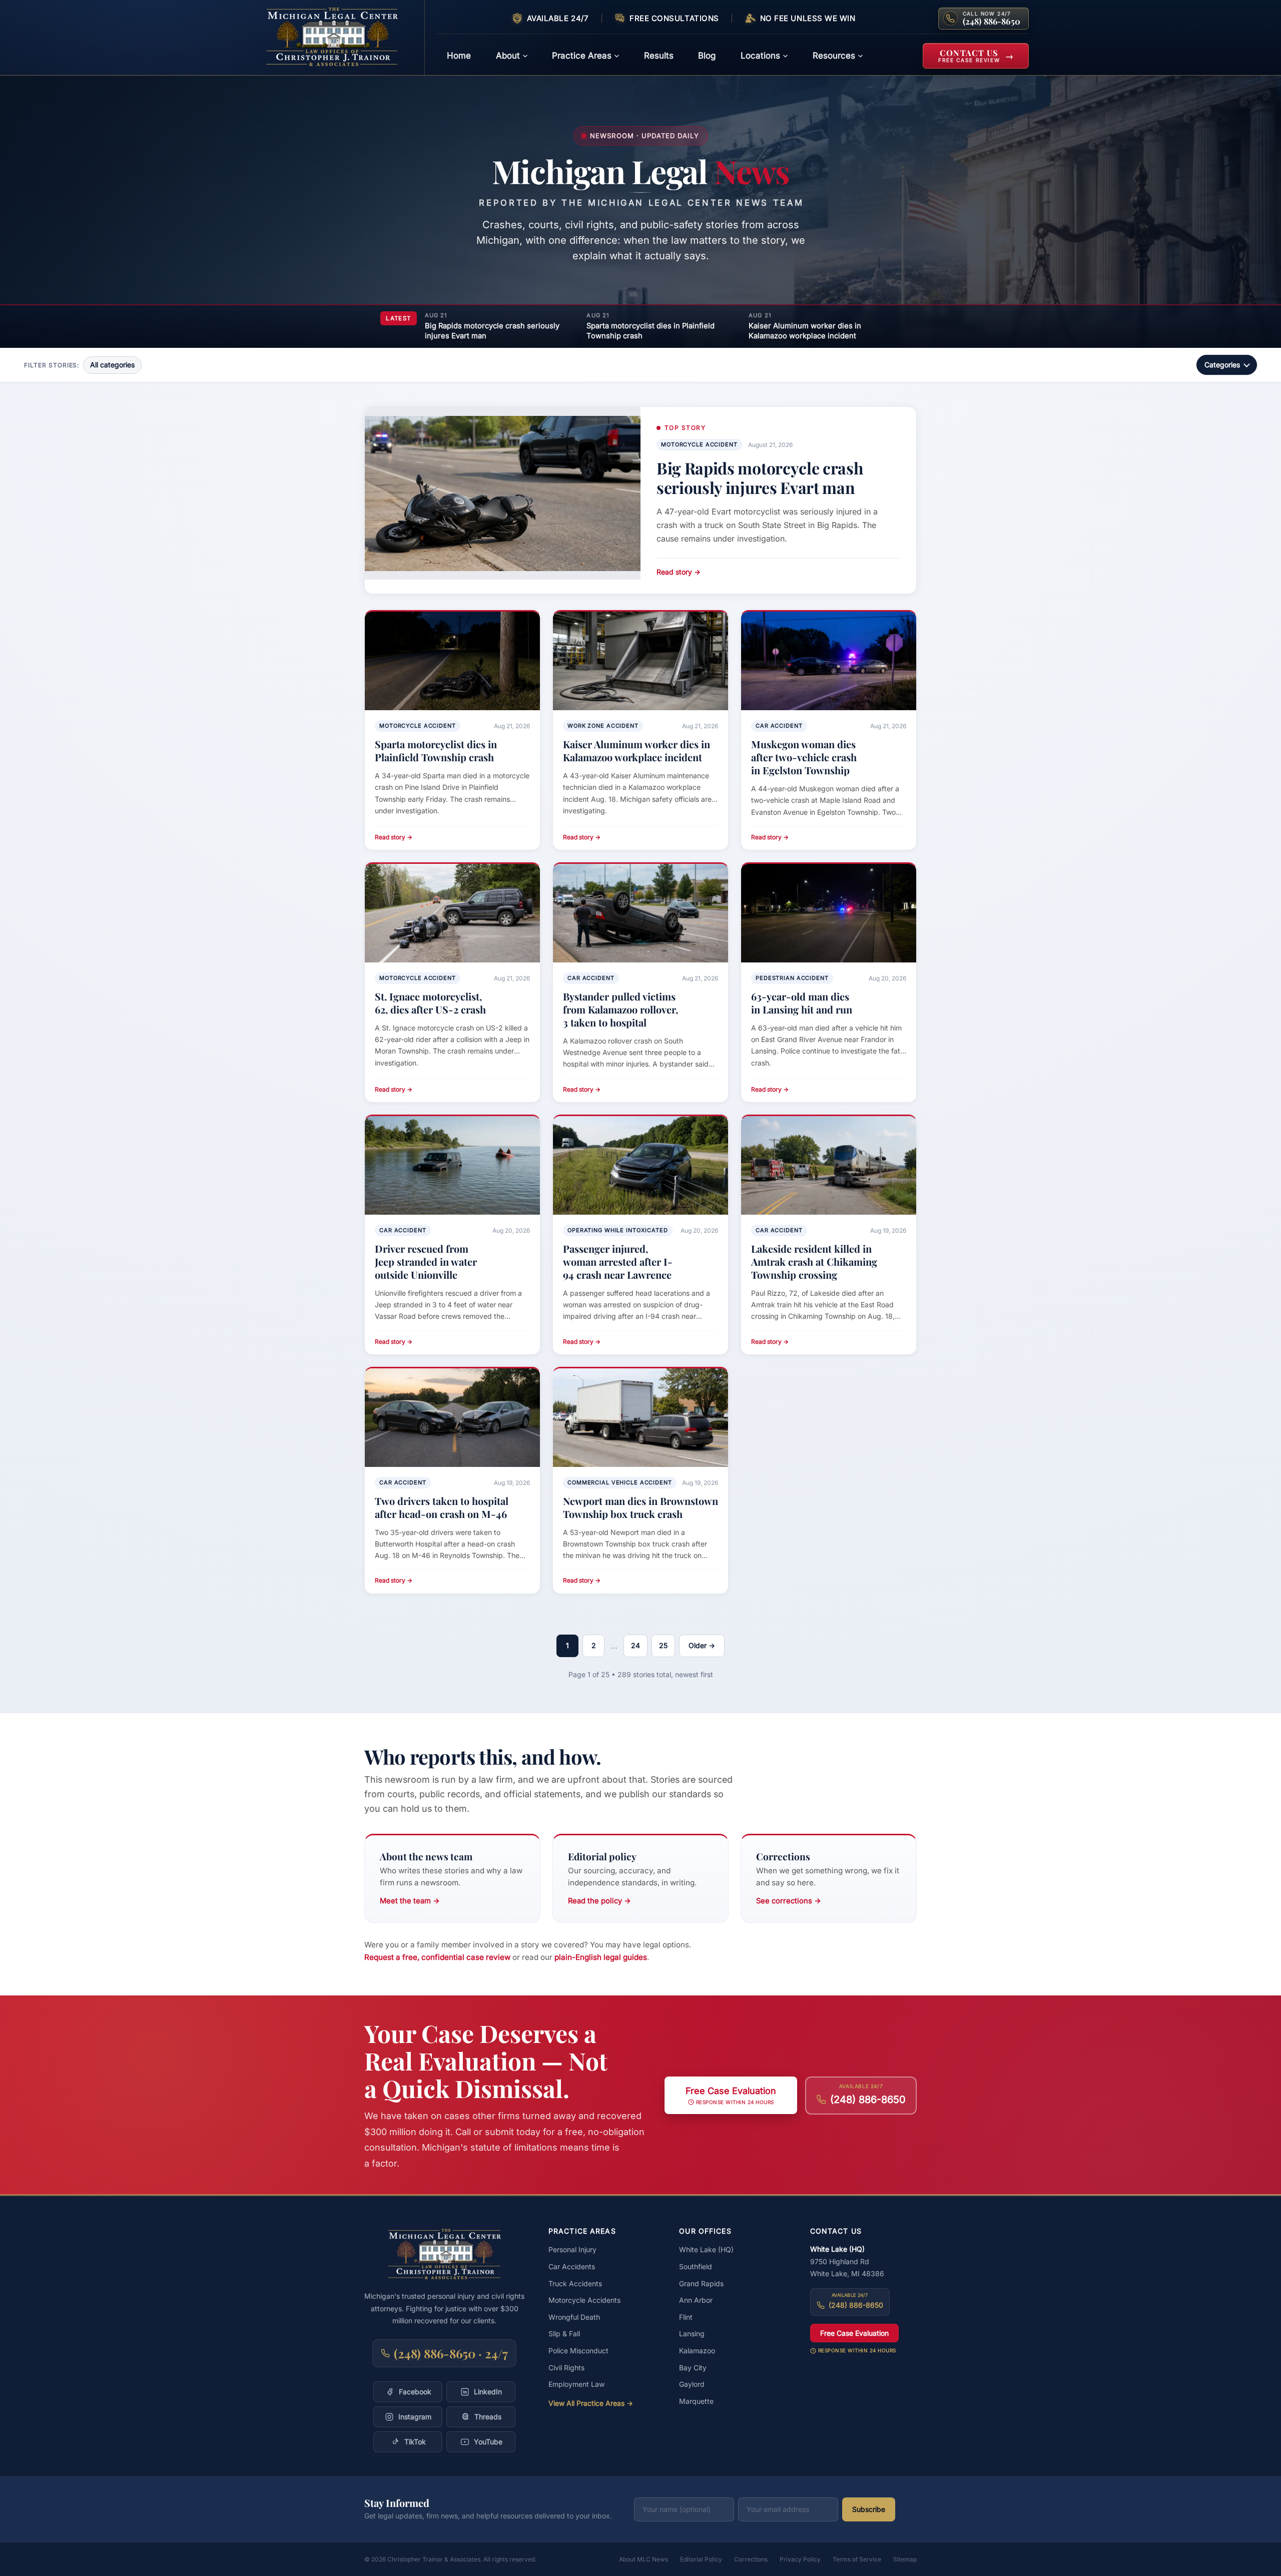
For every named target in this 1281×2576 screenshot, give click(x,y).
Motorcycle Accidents (584, 2300)
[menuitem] (459, 56)
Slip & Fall (564, 2334)
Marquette (696, 2401)
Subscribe (869, 2509)
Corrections (751, 2559)
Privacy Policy (800, 2559)
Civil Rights (566, 2368)
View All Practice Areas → (591, 2403)
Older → (702, 1645)
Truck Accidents (575, 2283)
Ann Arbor (696, 2300)
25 (663, 1645)
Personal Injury (572, 2249)
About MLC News (644, 2559)
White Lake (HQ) (706, 2249)
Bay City (693, 2368)
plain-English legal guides (601, 1957)
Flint (686, 2317)
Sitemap (905, 2559)
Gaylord (692, 2384)
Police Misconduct (578, 2351)
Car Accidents (572, 2266)
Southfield (696, 2266)
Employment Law (576, 2384)
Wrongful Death (574, 2317)
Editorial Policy (701, 2559)
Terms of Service (857, 2559)
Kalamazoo (697, 2351)
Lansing (692, 2334)
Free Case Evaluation (854, 2333)
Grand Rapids (701, 2283)
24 (635, 1645)
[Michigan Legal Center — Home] (339, 38)
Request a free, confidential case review (437, 1957)
